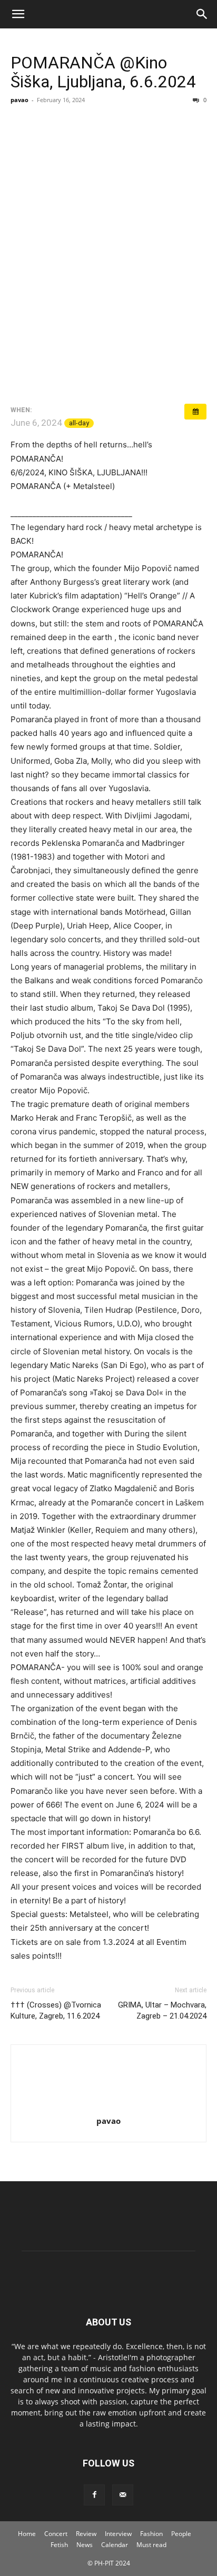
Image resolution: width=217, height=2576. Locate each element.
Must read (151, 2545)
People (181, 2534)
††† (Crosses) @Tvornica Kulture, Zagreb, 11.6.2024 (56, 2010)
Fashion (151, 2534)
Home (27, 2534)
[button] (18, 14)
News (85, 2545)
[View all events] (195, 412)
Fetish (59, 2545)
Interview (118, 2534)
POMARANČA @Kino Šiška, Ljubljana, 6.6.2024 (103, 72)
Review (86, 2534)
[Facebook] (94, 2495)
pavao (19, 100)
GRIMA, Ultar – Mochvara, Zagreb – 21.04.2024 (162, 2010)
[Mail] (123, 2495)
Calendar (115, 2545)
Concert (56, 2534)
